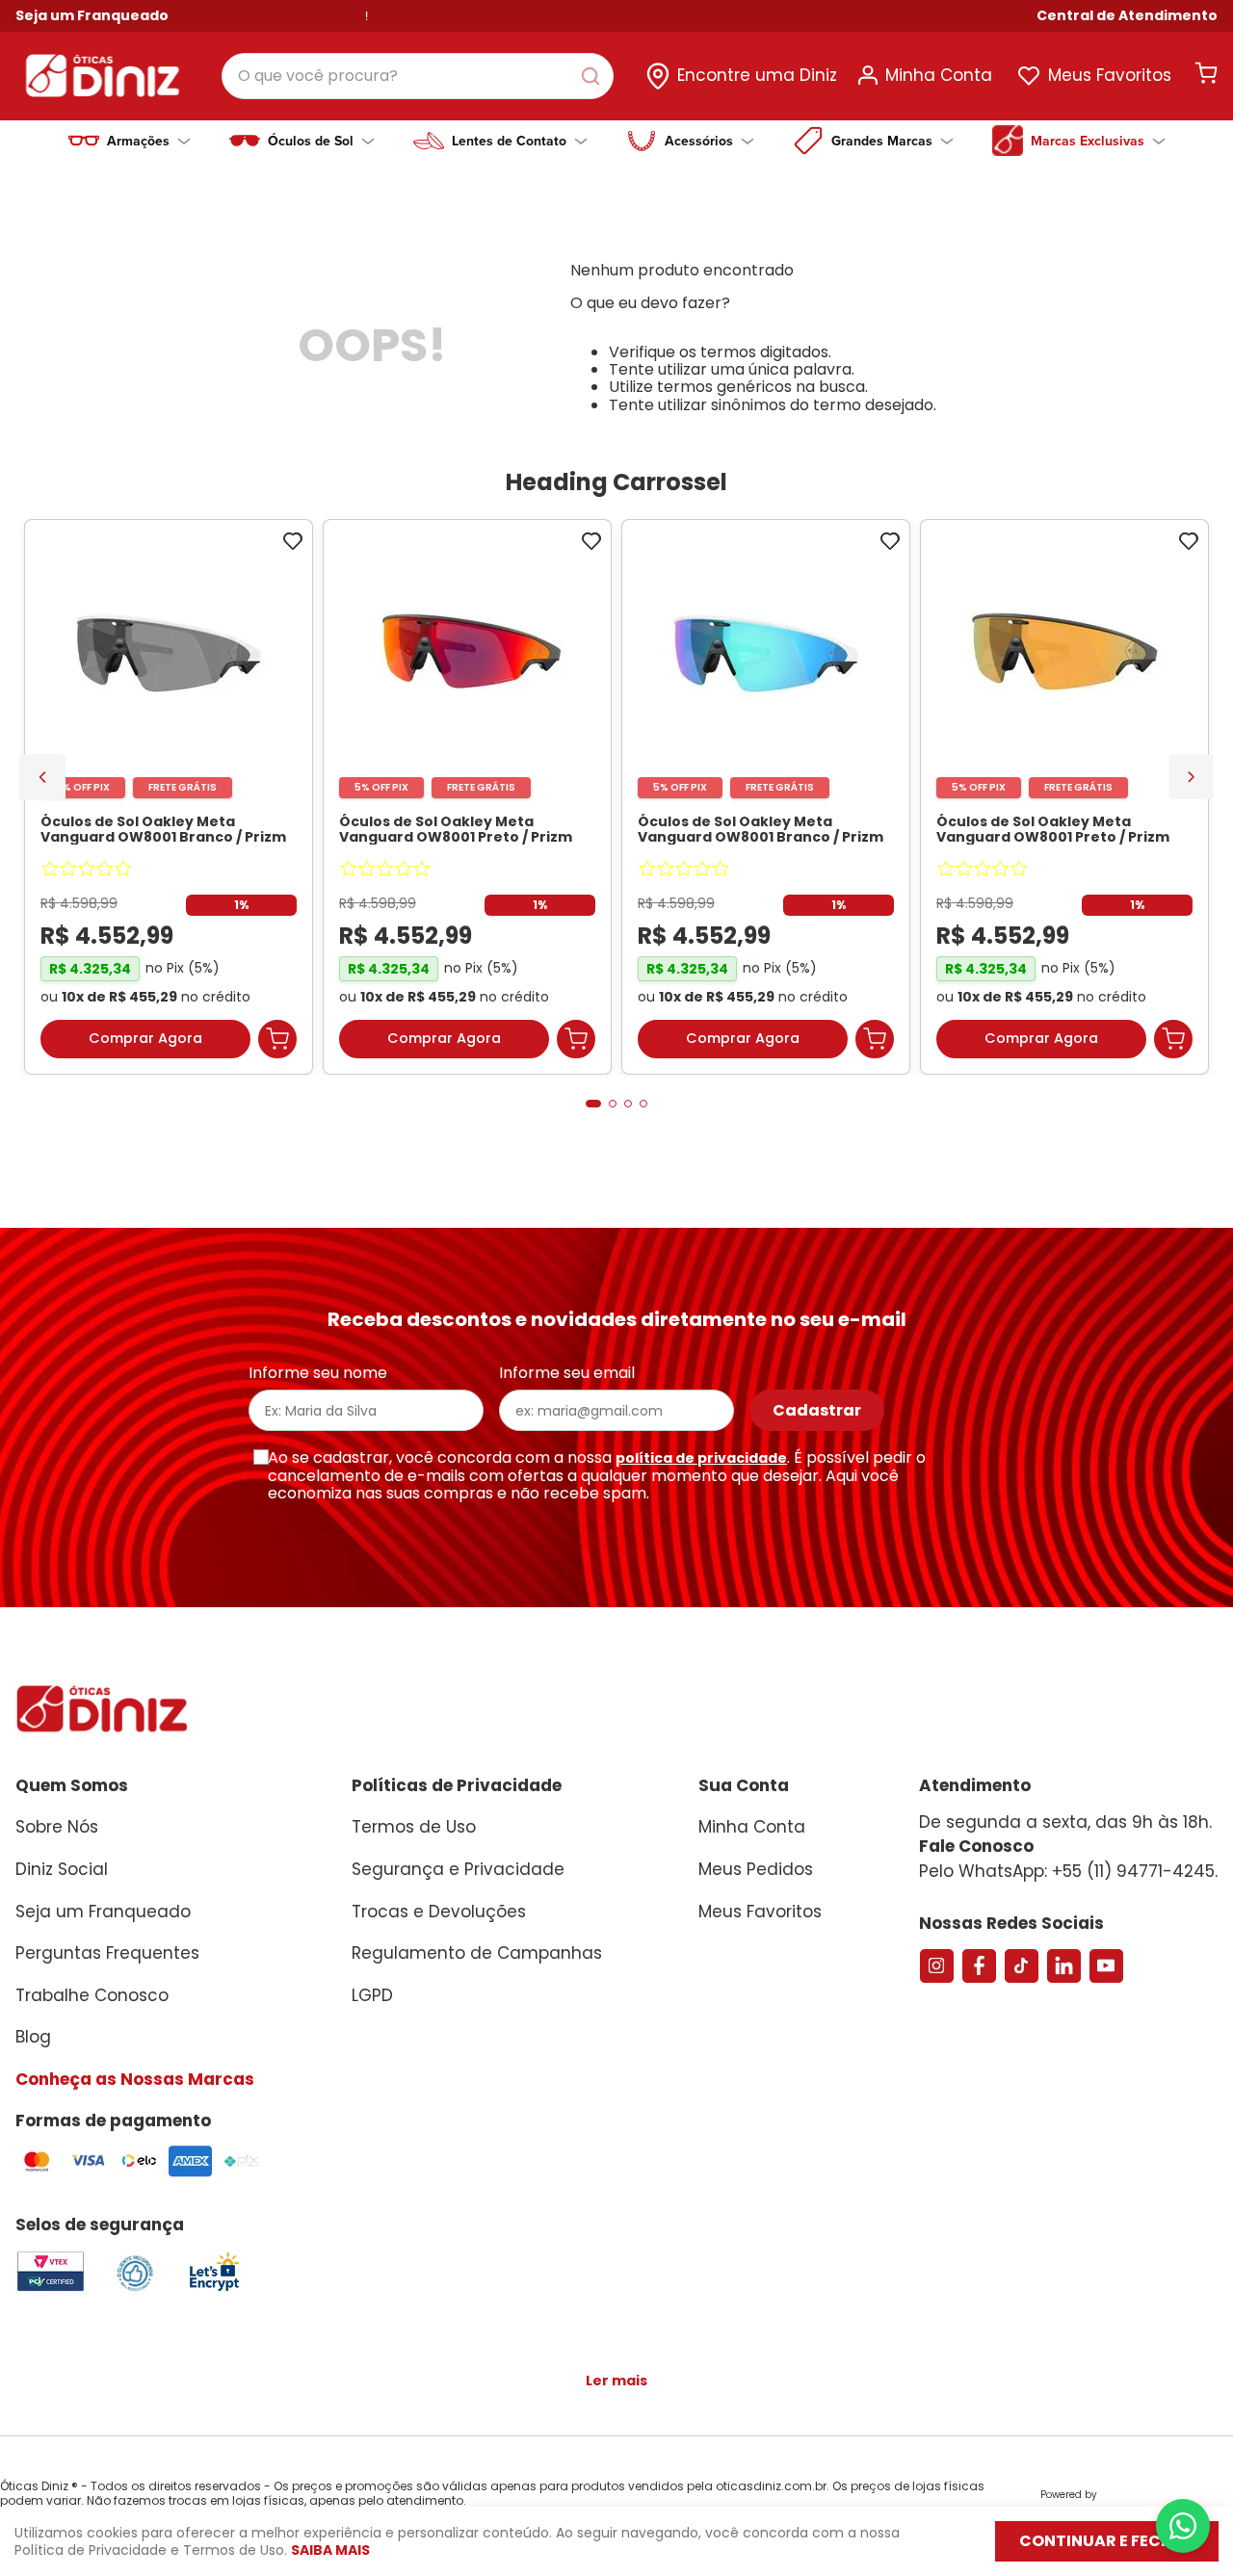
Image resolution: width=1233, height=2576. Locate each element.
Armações (138, 141)
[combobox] (418, 76)
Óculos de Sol (311, 141)
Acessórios (699, 141)
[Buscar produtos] (594, 76)
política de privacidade (701, 1458)
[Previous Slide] (42, 777)
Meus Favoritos (1110, 75)
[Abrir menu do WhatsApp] (1183, 2526)
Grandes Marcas (882, 141)
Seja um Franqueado (92, 15)
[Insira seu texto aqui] (214, 2290)
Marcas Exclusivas (1088, 141)
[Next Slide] (1191, 777)
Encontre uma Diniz (757, 75)
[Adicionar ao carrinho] (277, 1039)
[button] (1127, 16)
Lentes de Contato (509, 141)
